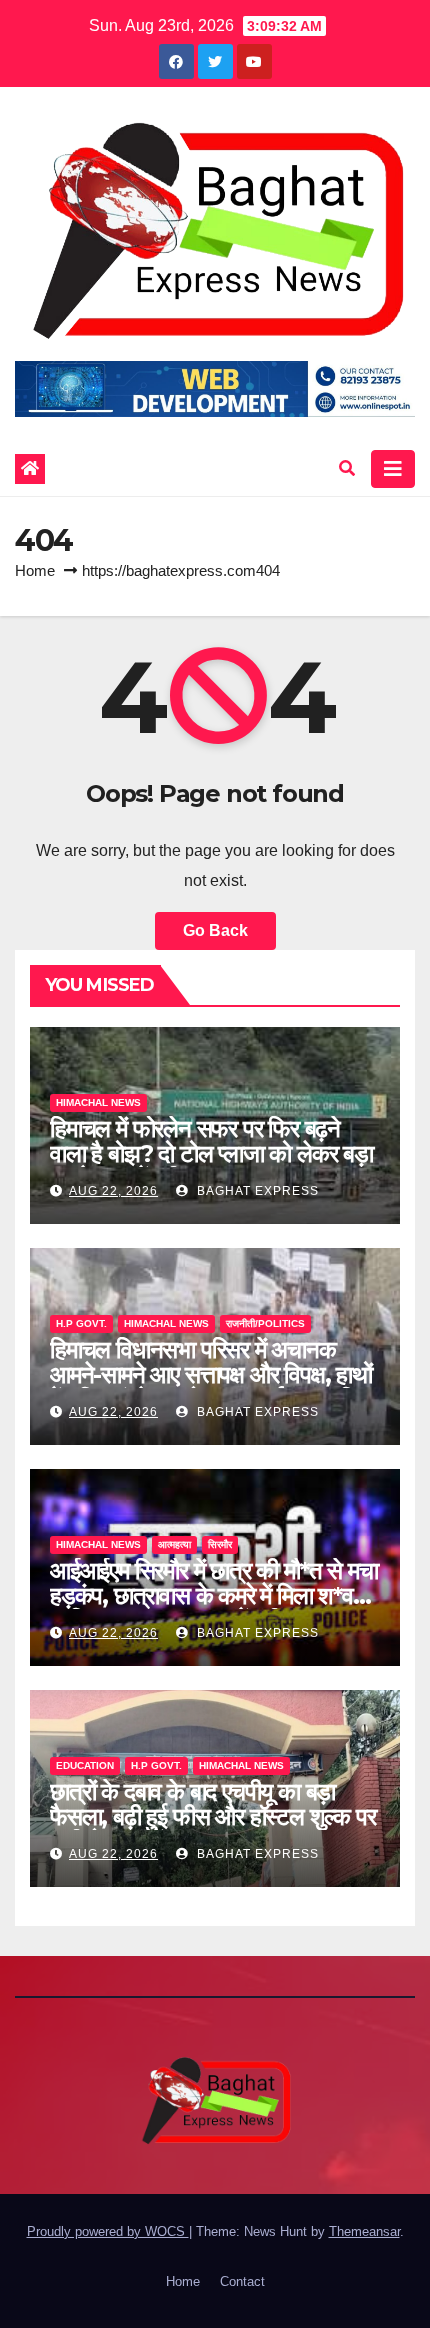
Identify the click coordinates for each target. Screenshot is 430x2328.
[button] (347, 468)
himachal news (98, 1102)
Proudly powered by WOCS (108, 2231)
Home (35, 570)
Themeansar (364, 2231)
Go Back (215, 930)
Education (85, 1765)
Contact (242, 2281)
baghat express (256, 1191)
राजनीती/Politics (265, 1323)
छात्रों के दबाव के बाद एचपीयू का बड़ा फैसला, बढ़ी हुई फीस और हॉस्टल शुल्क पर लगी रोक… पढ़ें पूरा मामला (212, 1816)
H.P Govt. (81, 1323)
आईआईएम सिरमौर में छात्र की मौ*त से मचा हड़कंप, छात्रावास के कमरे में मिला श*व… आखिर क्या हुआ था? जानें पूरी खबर (213, 1595)
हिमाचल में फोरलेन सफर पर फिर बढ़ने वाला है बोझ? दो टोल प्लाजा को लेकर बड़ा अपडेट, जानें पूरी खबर (211, 1153)
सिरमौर (220, 1544)
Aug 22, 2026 (113, 1191)
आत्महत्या (174, 1544)
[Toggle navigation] (393, 469)
